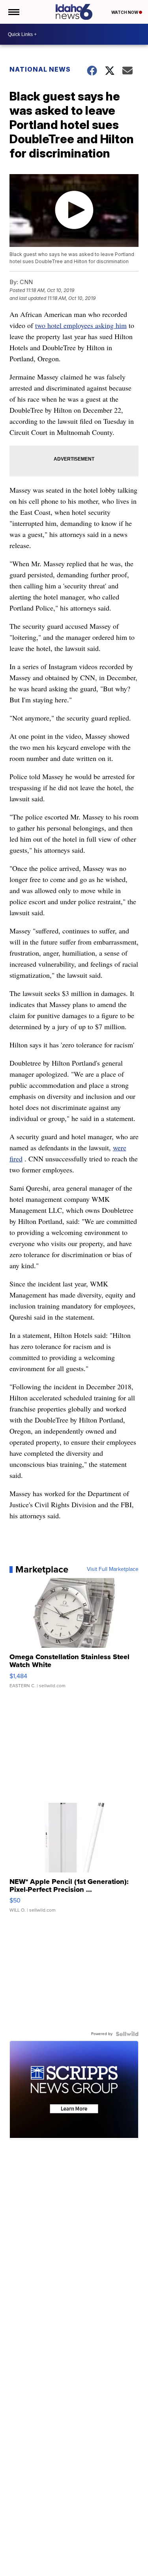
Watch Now (125, 12)
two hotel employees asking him (81, 325)
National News (40, 69)
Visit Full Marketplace (113, 1569)
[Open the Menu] (13, 12)
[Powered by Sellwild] (127, 2034)
